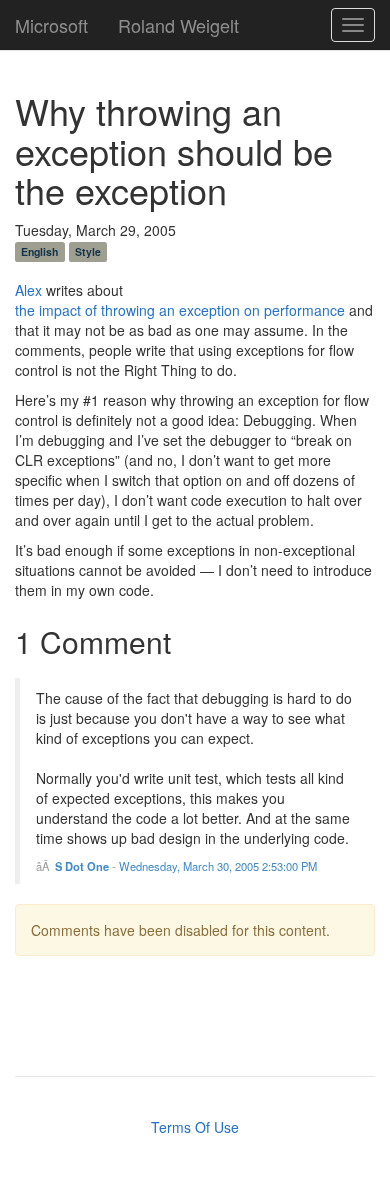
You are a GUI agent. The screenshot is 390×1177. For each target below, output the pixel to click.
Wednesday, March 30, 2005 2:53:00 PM (218, 866)
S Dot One (82, 866)
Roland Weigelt (178, 21)
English (39, 251)
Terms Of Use (195, 1127)
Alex (28, 290)
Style (88, 251)
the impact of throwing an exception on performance (180, 310)
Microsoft (51, 21)
